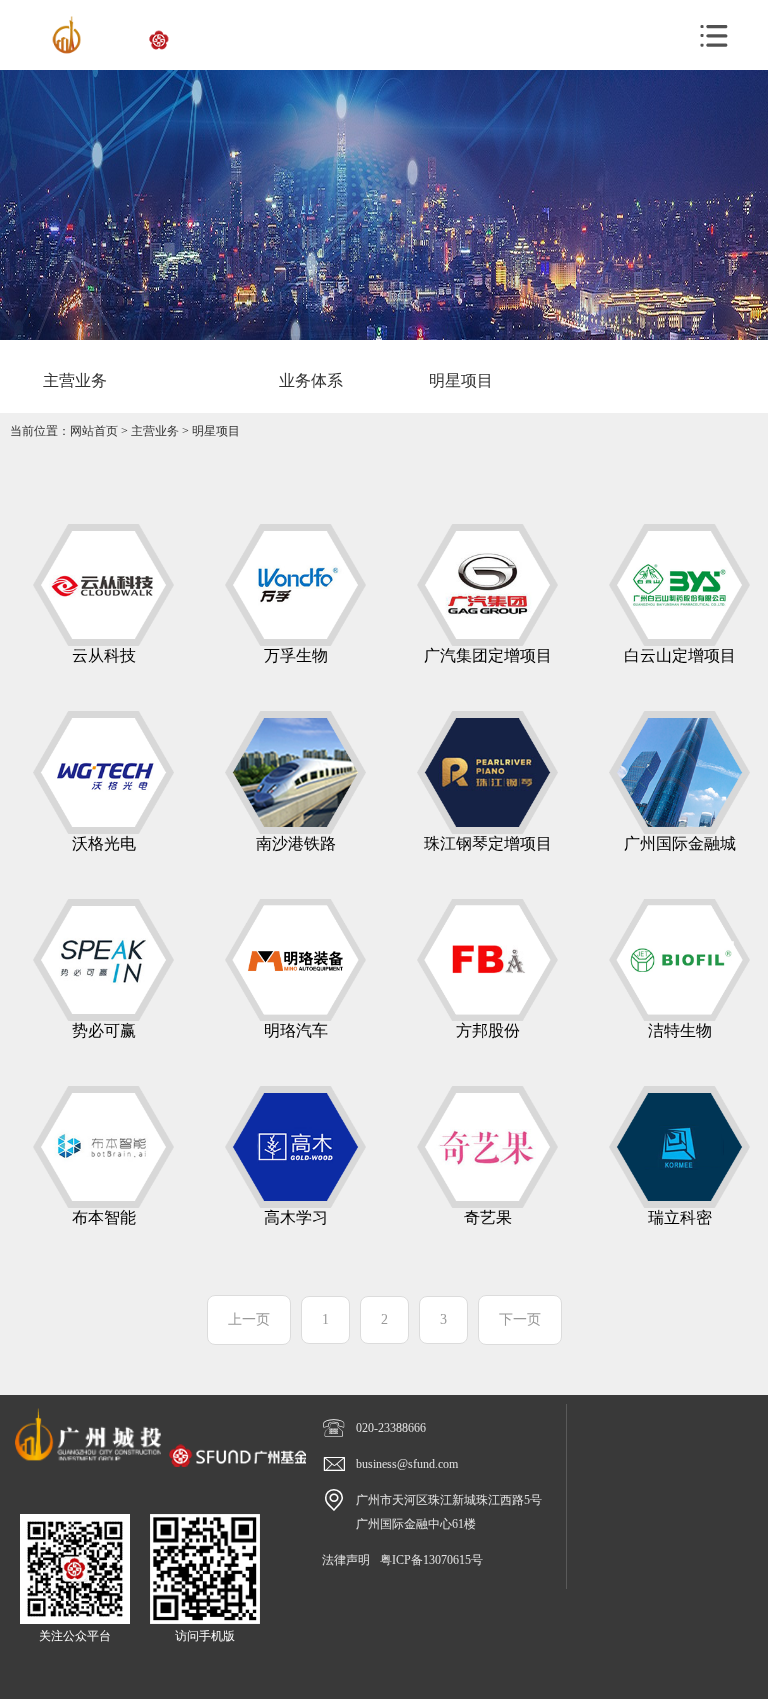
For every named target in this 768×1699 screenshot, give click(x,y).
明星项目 (216, 431)
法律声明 (346, 1560)
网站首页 (94, 431)
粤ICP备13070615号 (431, 1560)
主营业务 (155, 431)
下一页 (520, 1319)
